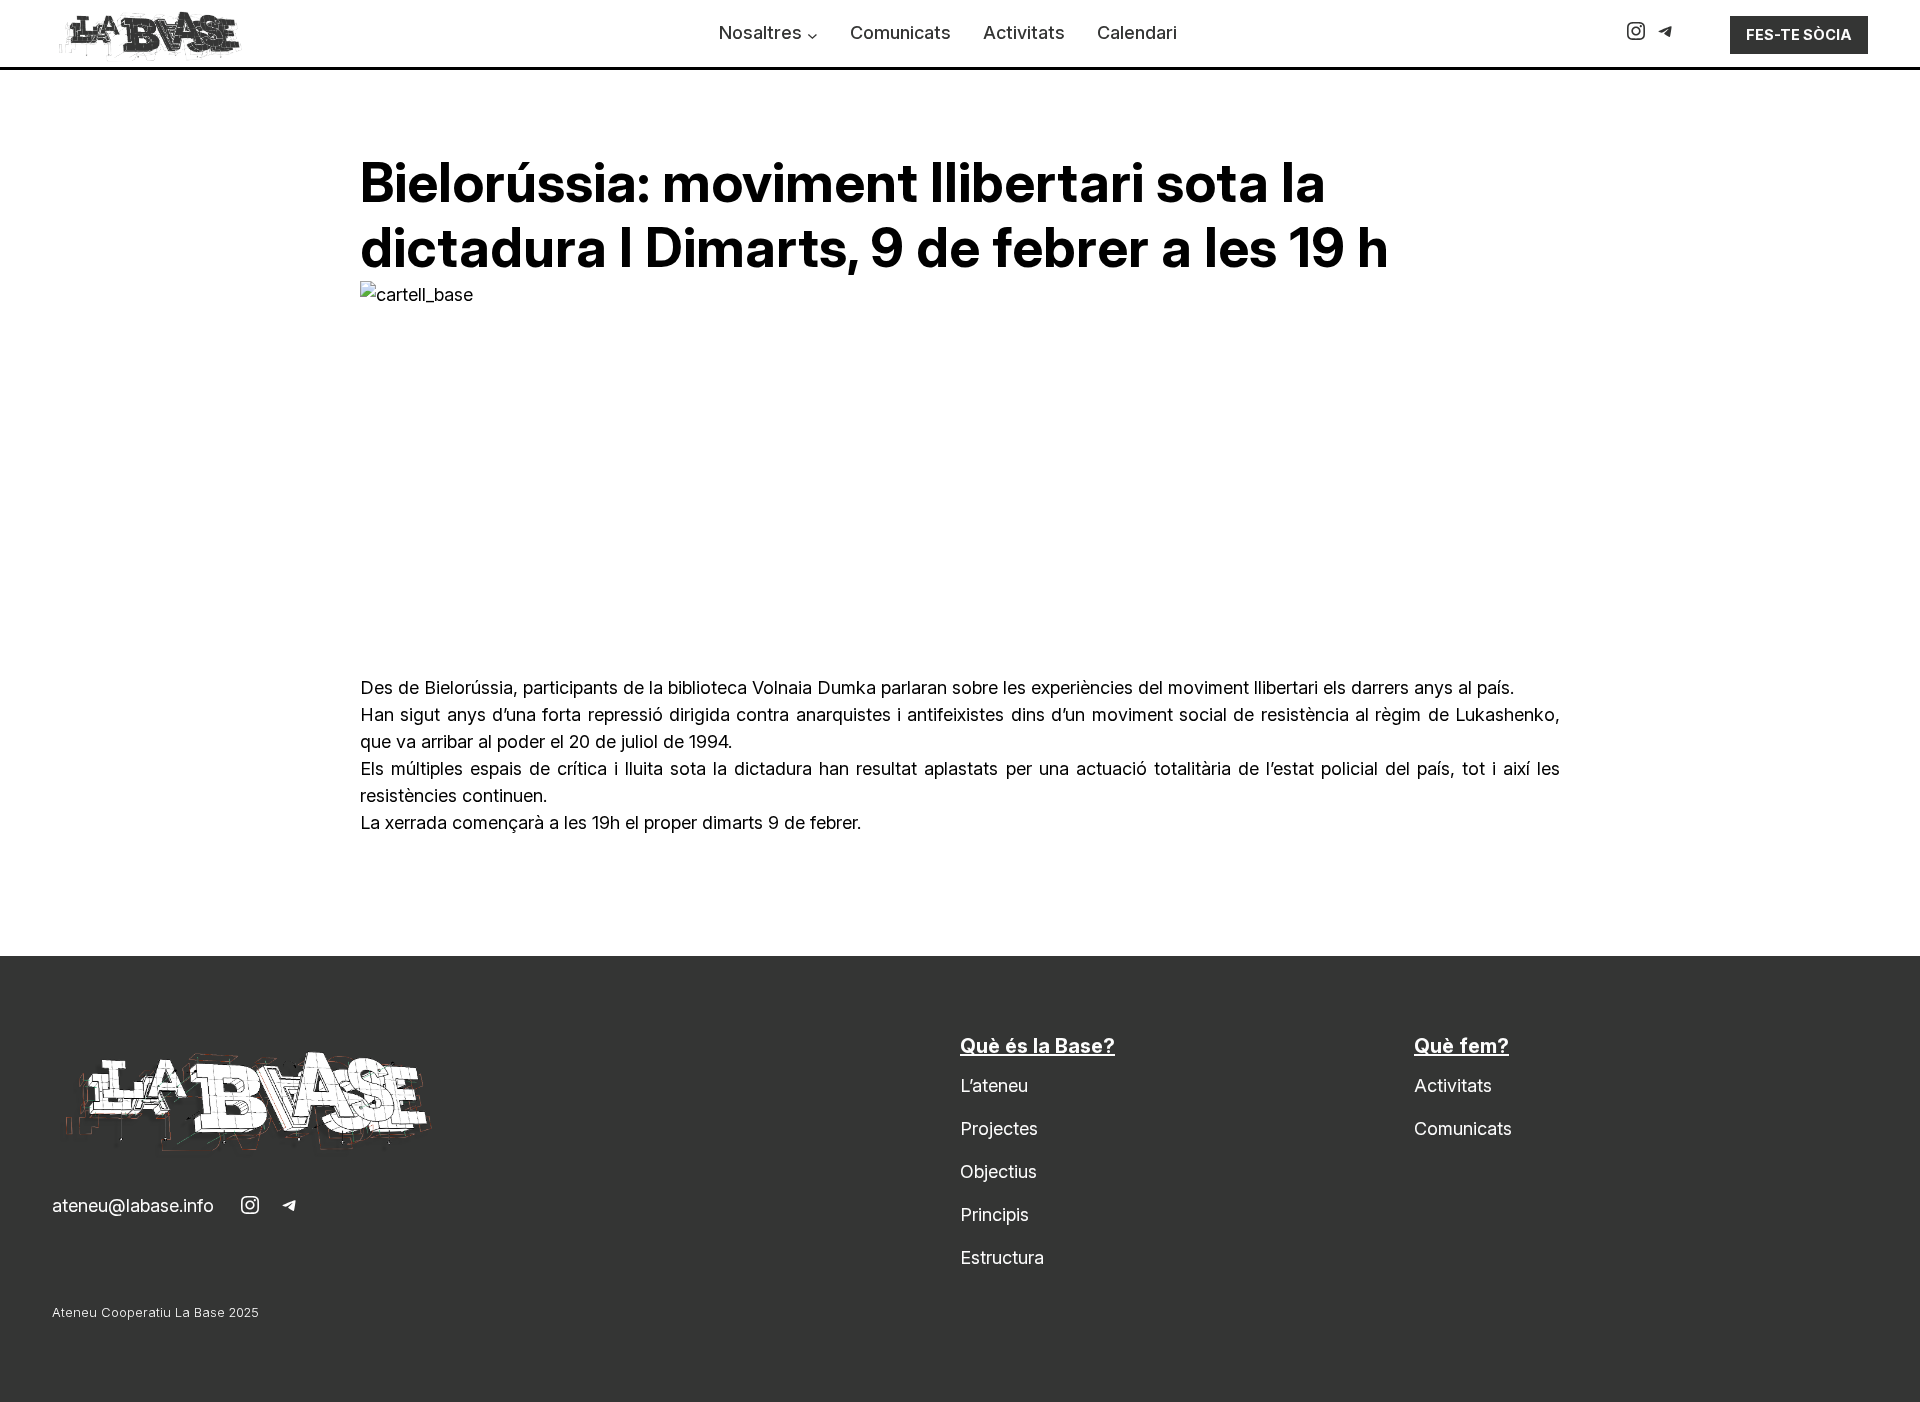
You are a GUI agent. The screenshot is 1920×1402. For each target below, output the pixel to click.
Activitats (1453, 1085)
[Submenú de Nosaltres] (812, 35)
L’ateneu (994, 1085)
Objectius (998, 1171)
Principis (994, 1214)
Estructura (1002, 1257)
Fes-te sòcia (1799, 34)
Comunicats (1463, 1128)
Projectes (999, 1128)
